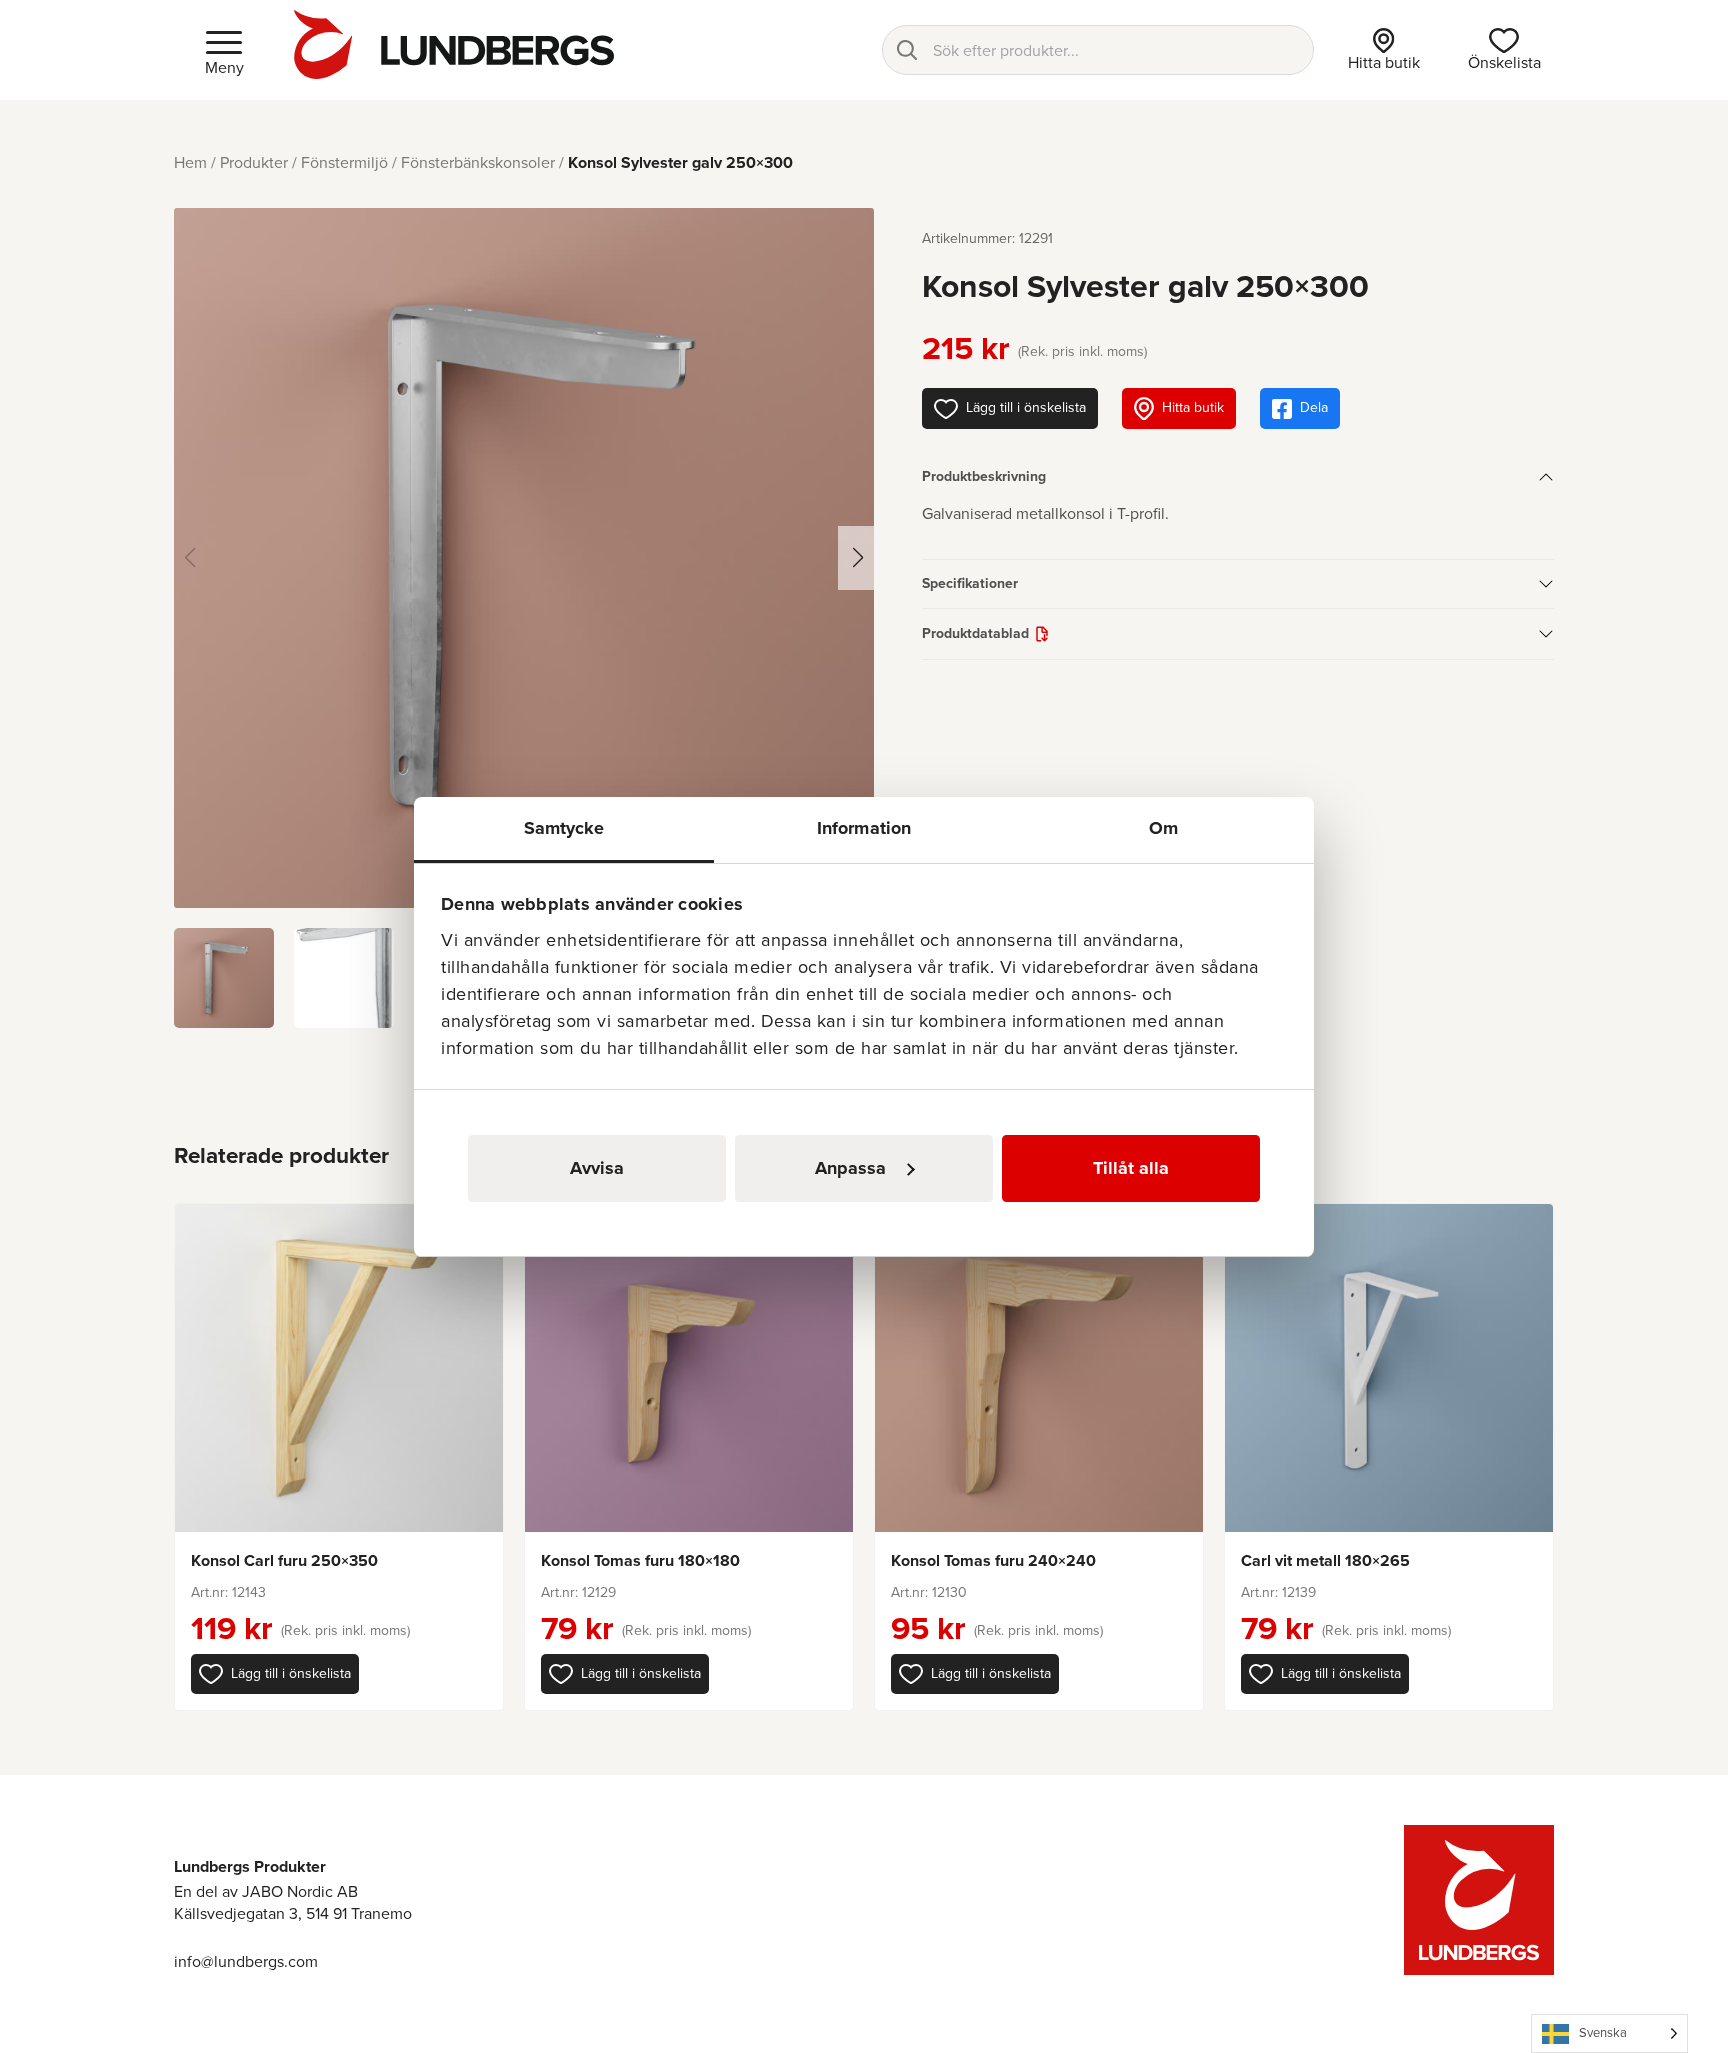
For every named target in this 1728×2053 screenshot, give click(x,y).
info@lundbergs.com (246, 1961)
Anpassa (850, 1168)
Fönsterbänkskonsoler (478, 162)
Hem (190, 162)
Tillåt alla (1131, 1168)
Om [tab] (1163, 828)
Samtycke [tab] (564, 828)
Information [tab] (864, 828)
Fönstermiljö (344, 162)
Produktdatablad (975, 633)
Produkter (254, 162)
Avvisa (597, 1168)
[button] (275, 1674)
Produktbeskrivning (984, 476)
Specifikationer (970, 583)
